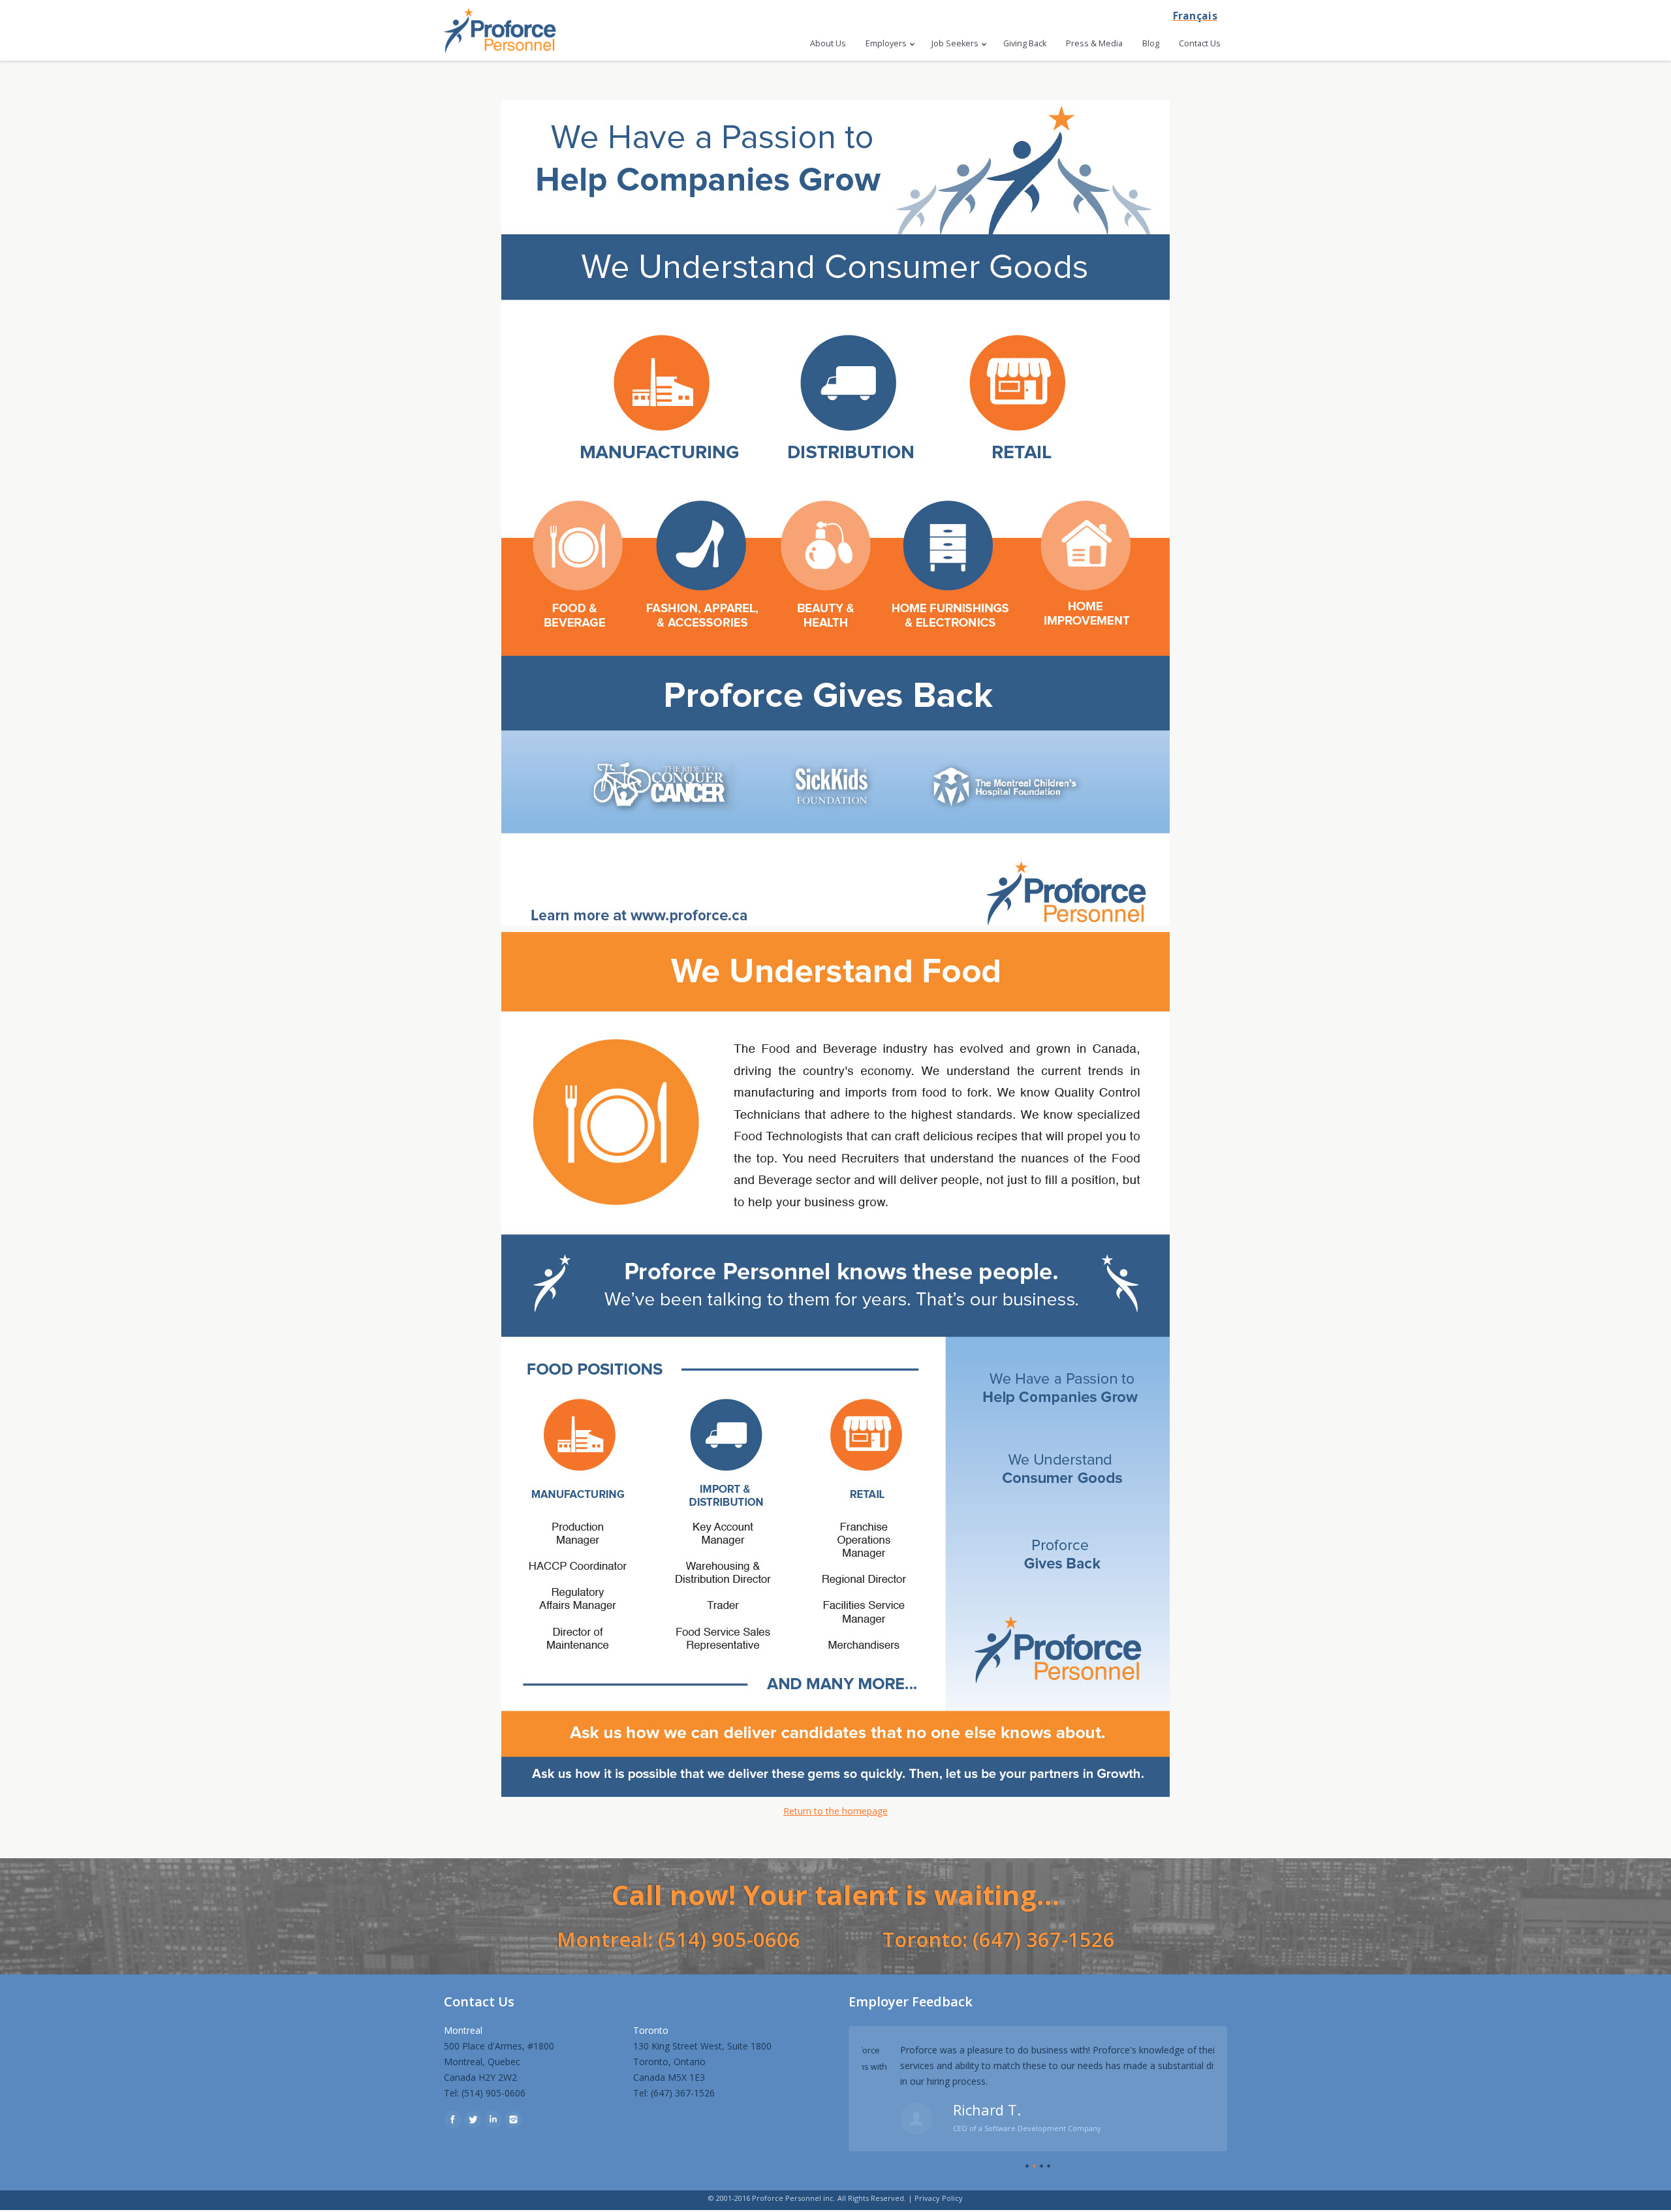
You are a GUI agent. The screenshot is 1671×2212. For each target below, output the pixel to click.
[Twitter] (473, 2120)
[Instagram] (513, 2120)
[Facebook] (453, 2120)
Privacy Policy (939, 2198)
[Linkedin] (493, 2120)
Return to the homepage (835, 1811)
